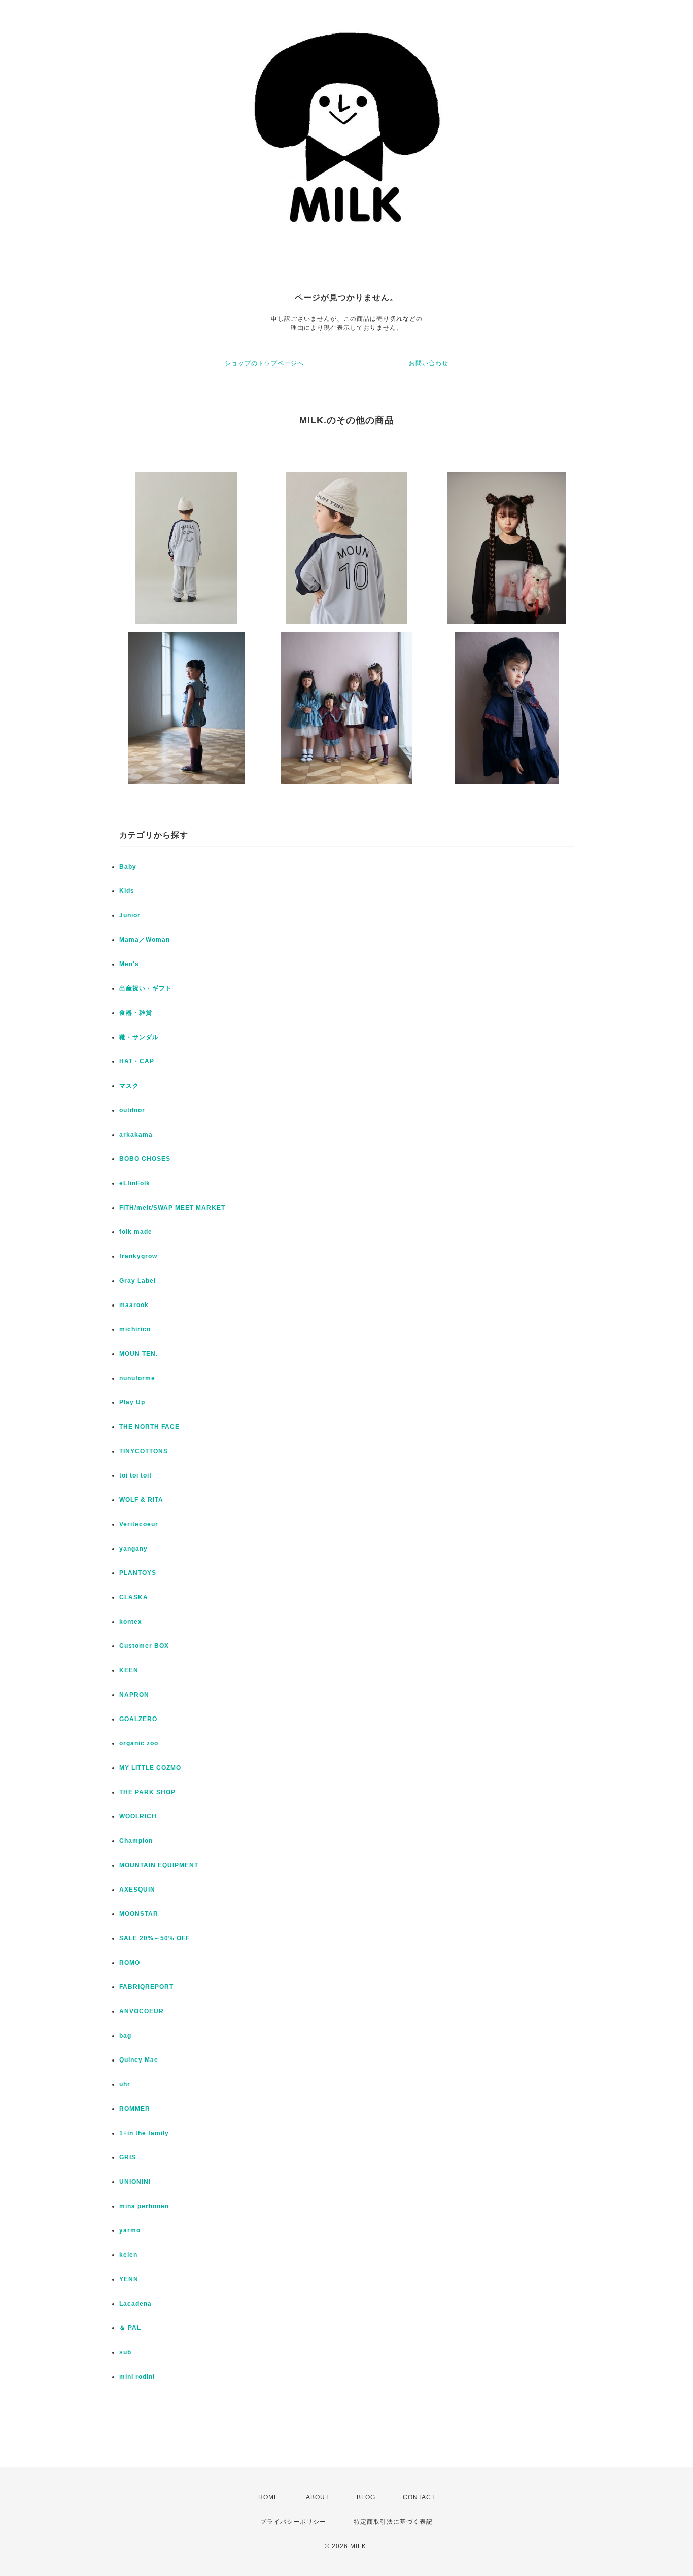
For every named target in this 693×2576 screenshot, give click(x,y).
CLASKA (134, 1597)
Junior (130, 915)
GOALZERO (138, 1719)
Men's (129, 964)
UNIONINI (135, 2182)
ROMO (130, 1963)
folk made (136, 1232)
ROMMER (135, 2109)
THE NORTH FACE (149, 1427)
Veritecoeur (139, 1524)
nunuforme (137, 1378)
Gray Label (137, 1281)
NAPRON (134, 1695)
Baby (128, 867)
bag (125, 2036)
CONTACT (419, 2497)
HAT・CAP (137, 1061)
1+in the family (144, 2133)
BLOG (366, 2497)
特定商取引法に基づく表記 (393, 2522)
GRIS (128, 2157)
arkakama (136, 1135)
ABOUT (318, 2497)
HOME (268, 2497)
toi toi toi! (135, 1475)
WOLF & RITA (141, 1500)
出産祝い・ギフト (146, 988)
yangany (133, 1549)
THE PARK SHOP (147, 1792)
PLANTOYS (138, 1573)
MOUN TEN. (138, 1354)
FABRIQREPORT (146, 1987)
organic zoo (139, 1743)
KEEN (129, 1670)
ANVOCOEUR (142, 2011)
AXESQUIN (137, 1890)
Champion (136, 1841)
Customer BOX (144, 1646)
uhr (125, 2084)
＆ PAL (130, 2328)
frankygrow (138, 1256)
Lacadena (135, 2304)
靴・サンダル (139, 1037)
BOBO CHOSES (145, 1159)
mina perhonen (144, 2206)
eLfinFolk (135, 1183)
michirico (135, 1329)
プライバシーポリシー (293, 2522)
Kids (127, 891)
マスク (129, 1086)
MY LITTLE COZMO (150, 1768)
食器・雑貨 (136, 1013)
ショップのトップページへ (264, 363)
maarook (134, 1305)
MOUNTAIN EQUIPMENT (159, 1865)
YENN (129, 2279)
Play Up (132, 1402)
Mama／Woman (145, 940)
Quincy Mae (139, 2060)
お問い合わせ (429, 363)
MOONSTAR (139, 1914)
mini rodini (137, 2377)
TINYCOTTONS (144, 1451)
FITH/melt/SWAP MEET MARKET (172, 1208)
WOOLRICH (138, 1816)
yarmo (130, 2230)
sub (125, 2352)
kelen (128, 2255)
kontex (131, 1622)
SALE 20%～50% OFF (154, 1938)
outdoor (132, 1110)
